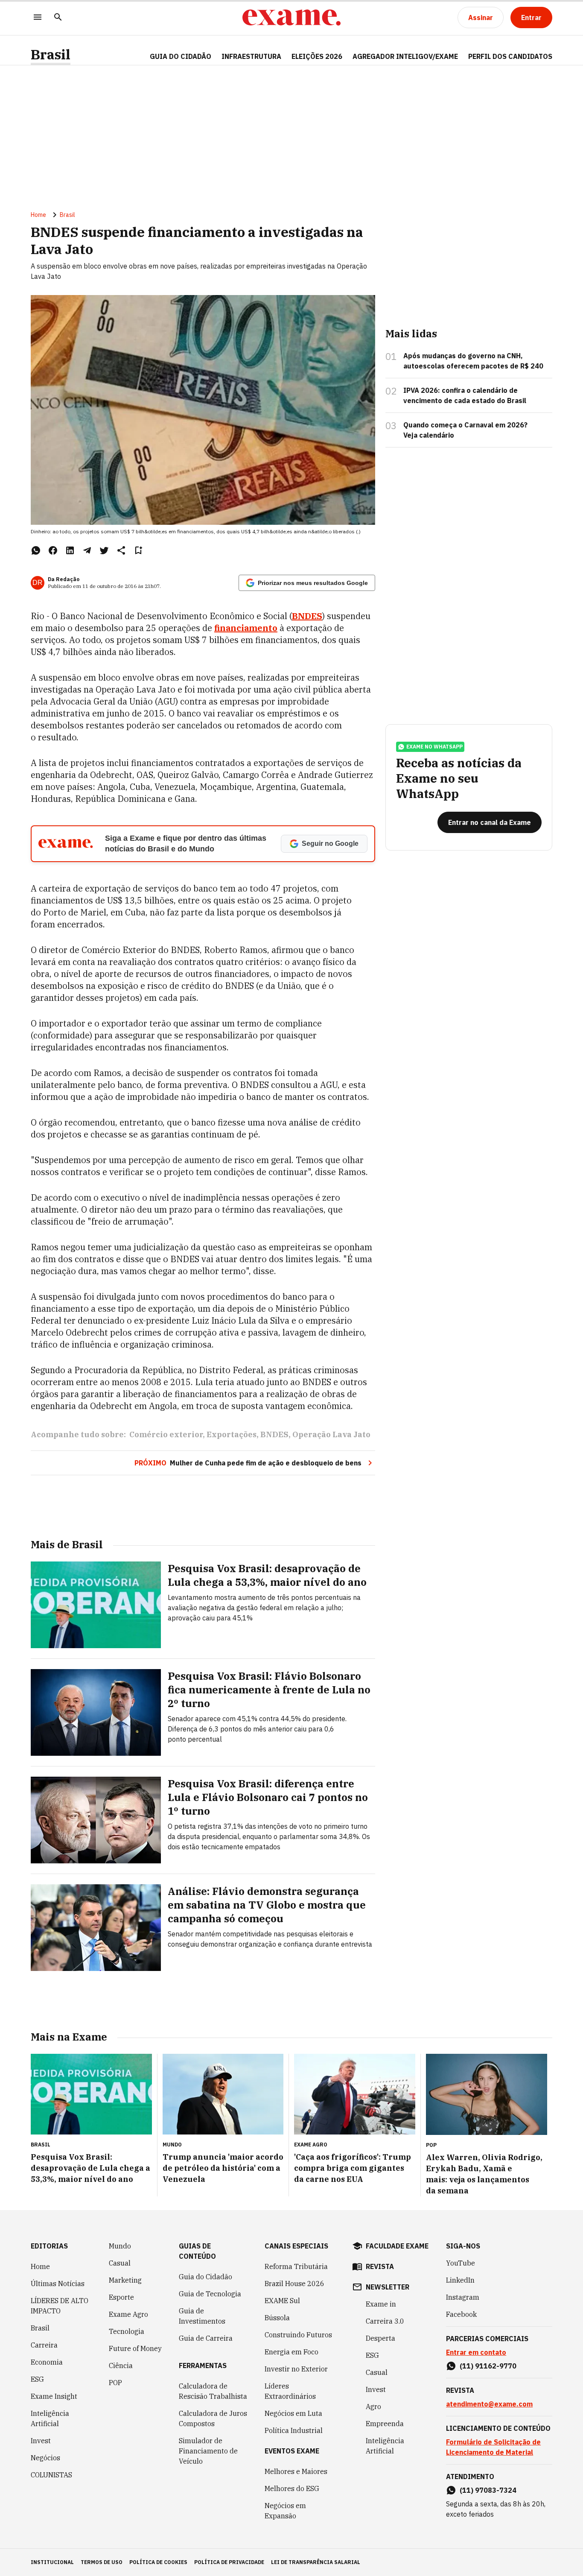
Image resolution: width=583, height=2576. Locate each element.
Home (38, 215)
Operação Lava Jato (331, 1434)
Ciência (121, 2365)
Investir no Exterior (296, 2369)
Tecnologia (127, 2331)
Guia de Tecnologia (210, 2294)
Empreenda (385, 2424)
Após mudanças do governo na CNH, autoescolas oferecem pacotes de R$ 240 (473, 361)
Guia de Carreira (206, 2338)
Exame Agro (128, 2314)
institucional (52, 2562)
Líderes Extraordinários (290, 2391)
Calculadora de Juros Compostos (213, 2418)
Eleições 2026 (317, 56)
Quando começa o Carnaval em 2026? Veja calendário (465, 430)
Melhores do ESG (292, 2488)
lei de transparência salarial (316, 2562)
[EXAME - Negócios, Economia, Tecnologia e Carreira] (291, 18)
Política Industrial (294, 2430)
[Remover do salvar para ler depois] (138, 550)
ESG (37, 2379)
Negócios (45, 2458)
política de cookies (158, 2562)
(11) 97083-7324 (488, 2490)
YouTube (461, 2263)
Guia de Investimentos (202, 2316)
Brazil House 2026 (294, 2284)
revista (380, 2266)
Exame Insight (54, 2396)
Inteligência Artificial (50, 2418)
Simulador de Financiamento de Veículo (208, 2451)
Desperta (380, 2338)
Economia (47, 2362)
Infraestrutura (251, 56)
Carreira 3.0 (385, 2321)
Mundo (120, 2246)
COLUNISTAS (51, 2475)
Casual (120, 2263)
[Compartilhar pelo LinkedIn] (70, 550)
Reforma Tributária (296, 2266)
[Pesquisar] (58, 18)
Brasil (51, 54)
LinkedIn (460, 2280)
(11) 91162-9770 (488, 2366)
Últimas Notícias (58, 2284)
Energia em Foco (291, 2352)
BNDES (274, 1434)
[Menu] (38, 18)
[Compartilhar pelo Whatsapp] (36, 550)
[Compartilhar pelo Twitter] (104, 550)
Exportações (232, 1434)
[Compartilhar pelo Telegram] (87, 550)
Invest (41, 2441)
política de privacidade (229, 2562)
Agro (373, 2406)
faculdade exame (397, 2246)
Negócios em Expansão (285, 2511)
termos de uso (102, 2562)
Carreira (44, 2345)
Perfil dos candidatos (510, 56)
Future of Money (135, 2348)
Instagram (463, 2297)
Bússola (277, 2318)
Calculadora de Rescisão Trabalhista (213, 2391)
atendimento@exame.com (489, 2404)
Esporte (121, 2297)
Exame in (381, 2304)
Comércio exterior (166, 1434)
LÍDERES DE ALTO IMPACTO (60, 2306)
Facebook (461, 2314)
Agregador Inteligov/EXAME (405, 56)
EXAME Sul (282, 2301)
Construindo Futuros (298, 2335)
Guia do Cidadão (181, 56)
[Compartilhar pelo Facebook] (53, 550)
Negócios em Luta (293, 2413)
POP (115, 2383)
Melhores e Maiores (296, 2471)
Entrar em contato (476, 2352)
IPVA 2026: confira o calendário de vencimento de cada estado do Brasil (465, 395)
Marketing (125, 2280)
